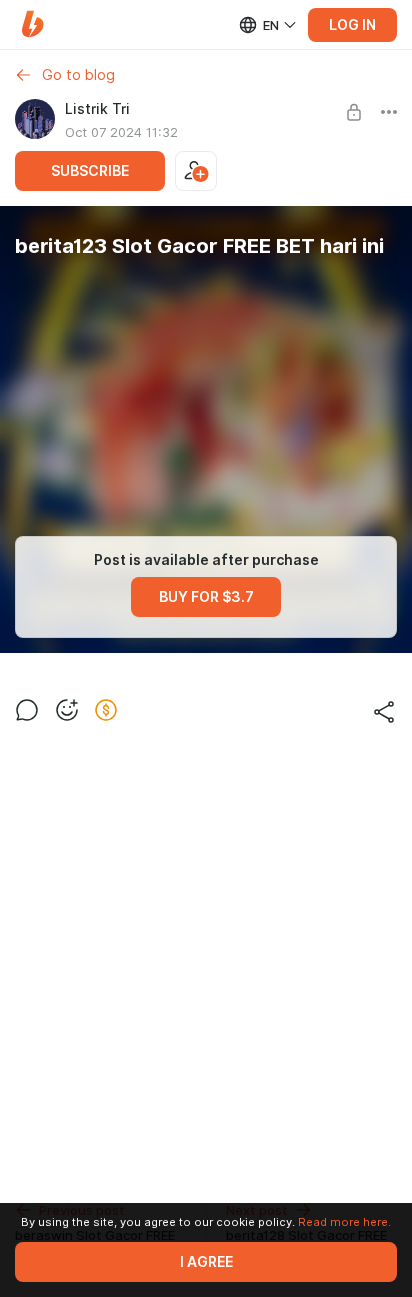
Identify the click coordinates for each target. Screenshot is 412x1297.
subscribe (90, 171)
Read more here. (344, 1222)
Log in (352, 25)
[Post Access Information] (354, 112)
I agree (206, 1262)
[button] (32, 24)
